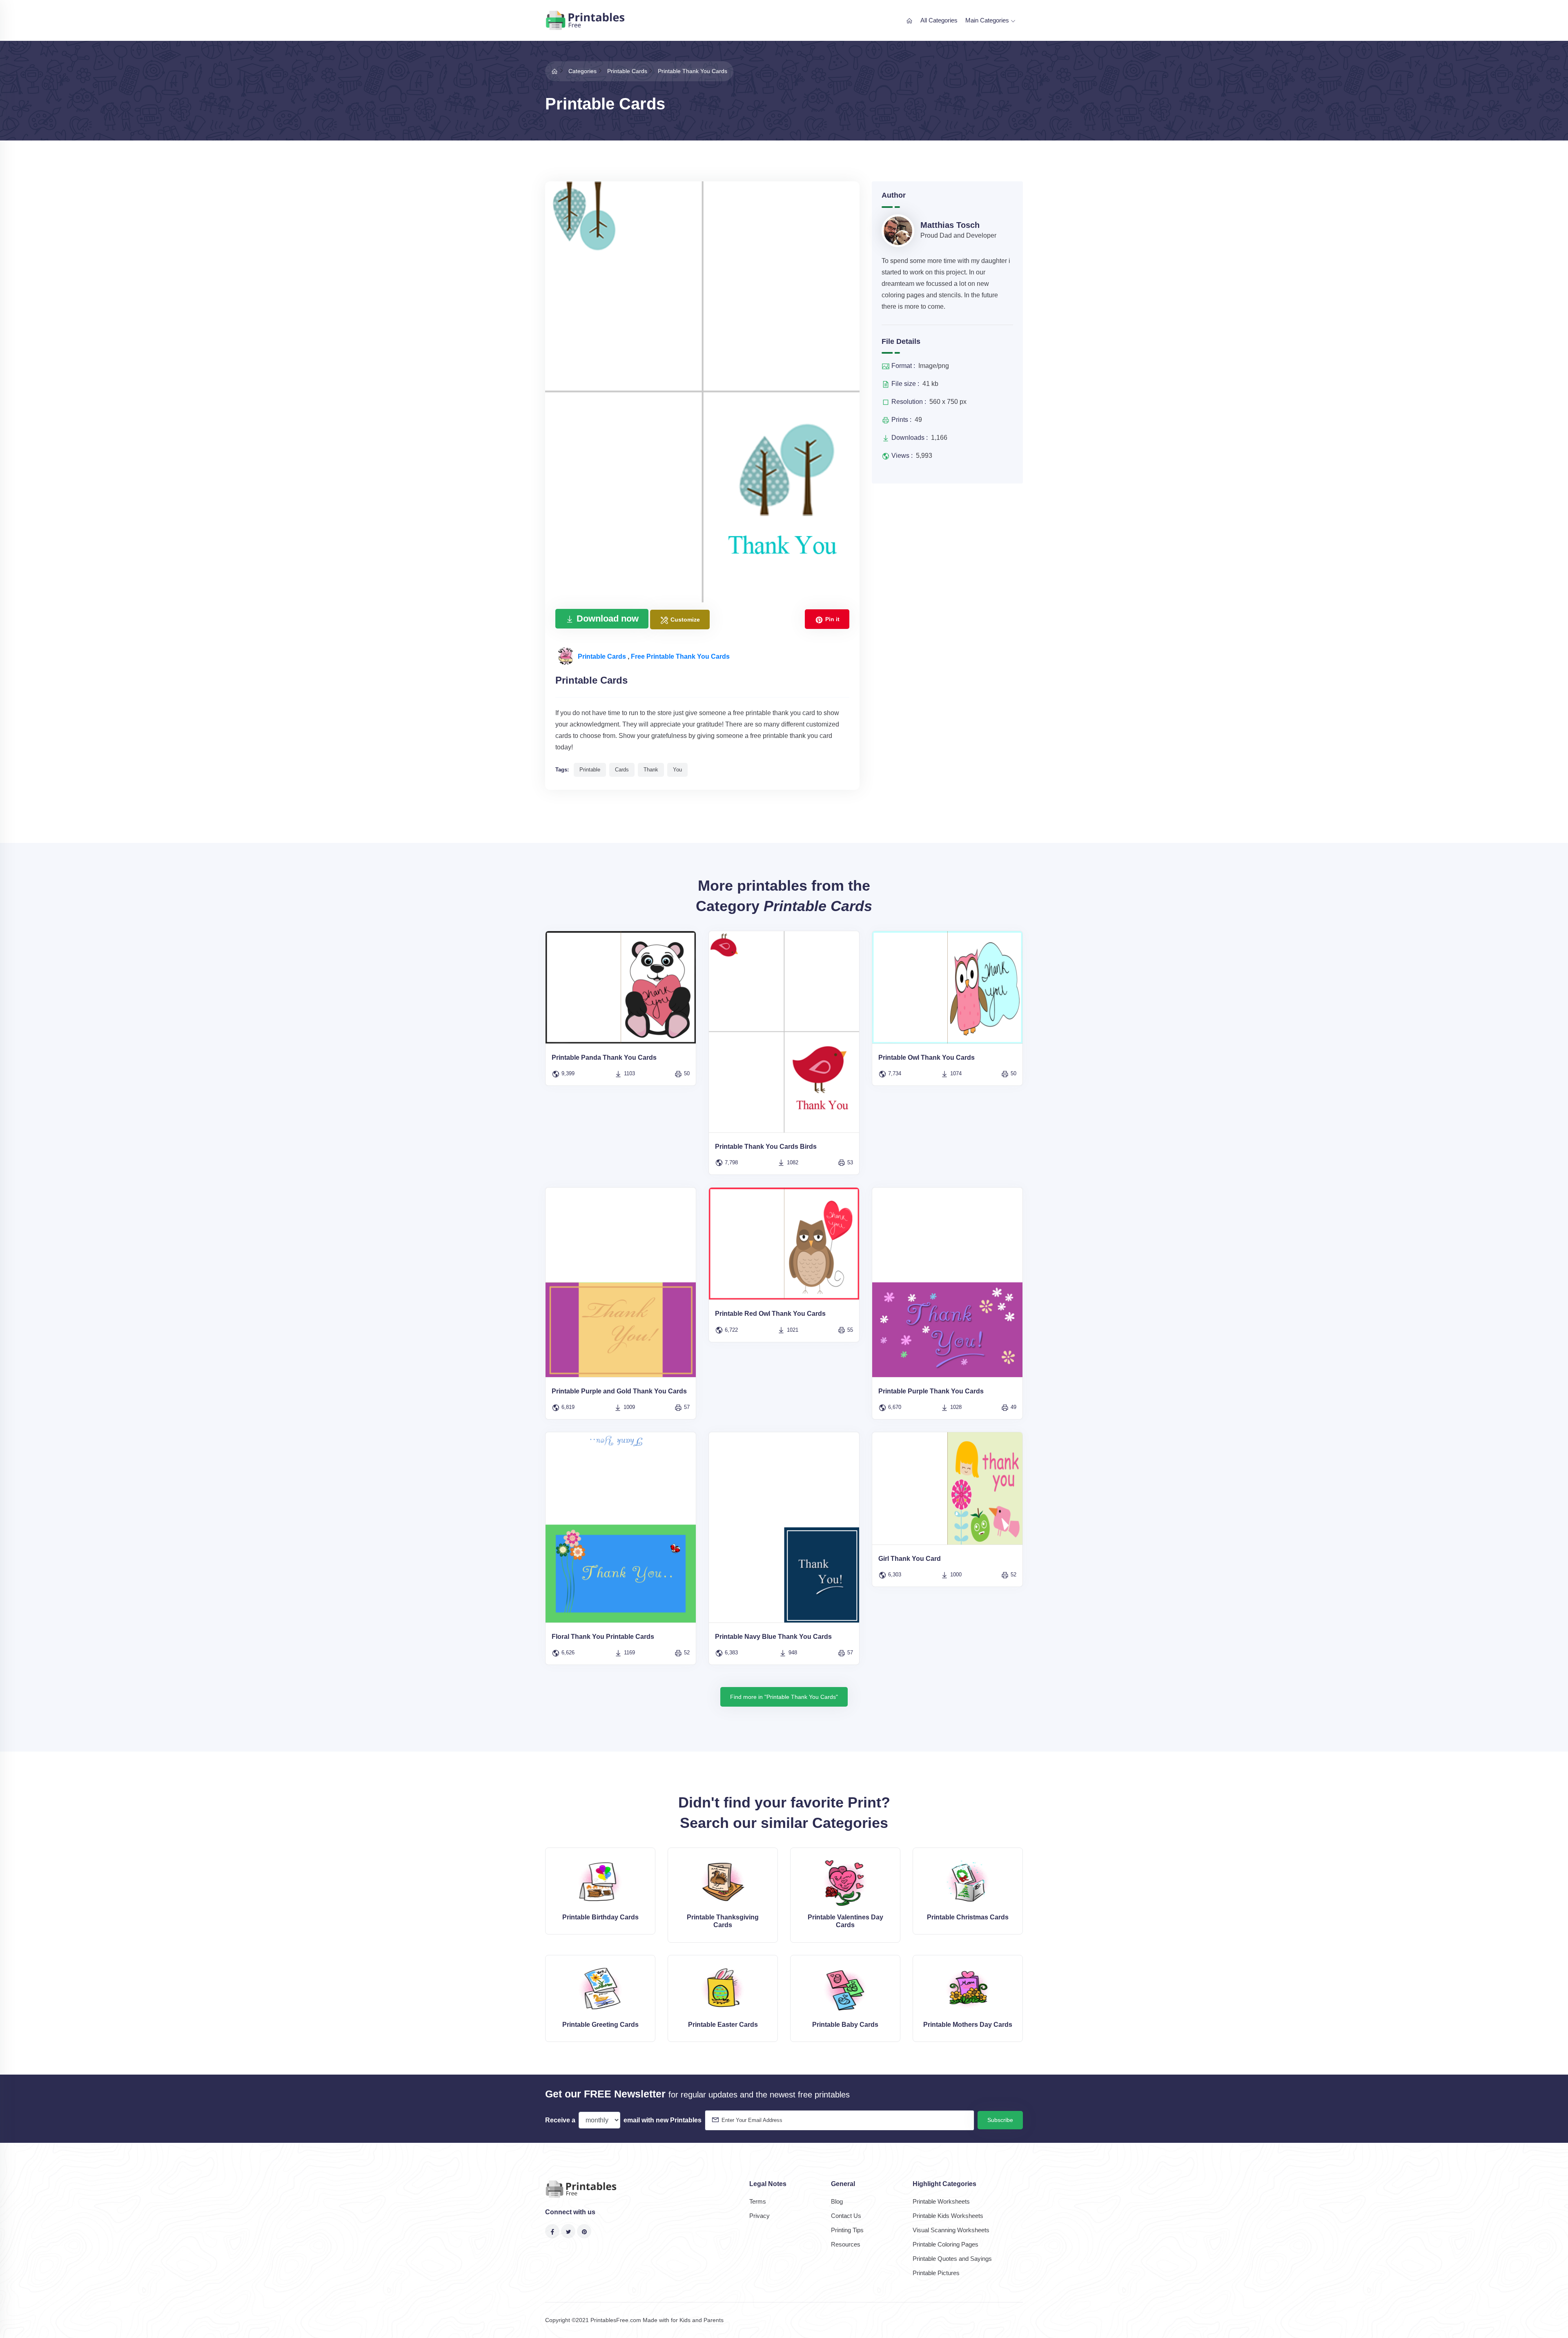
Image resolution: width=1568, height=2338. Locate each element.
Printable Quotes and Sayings (952, 2259)
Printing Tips (847, 2230)
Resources (846, 2244)
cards (622, 770)
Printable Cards (603, 656)
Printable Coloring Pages (945, 2244)
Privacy (759, 2216)
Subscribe (1000, 2120)
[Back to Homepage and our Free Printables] (555, 71)
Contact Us (846, 2216)
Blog (837, 2201)
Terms (758, 2201)
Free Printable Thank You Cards (680, 656)
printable (590, 770)
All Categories (939, 20)
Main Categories (988, 20)
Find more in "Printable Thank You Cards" (784, 1697)
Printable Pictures (936, 2273)
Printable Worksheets (941, 2201)
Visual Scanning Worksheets (951, 2230)
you (677, 770)
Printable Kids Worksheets (948, 2216)
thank (651, 770)
